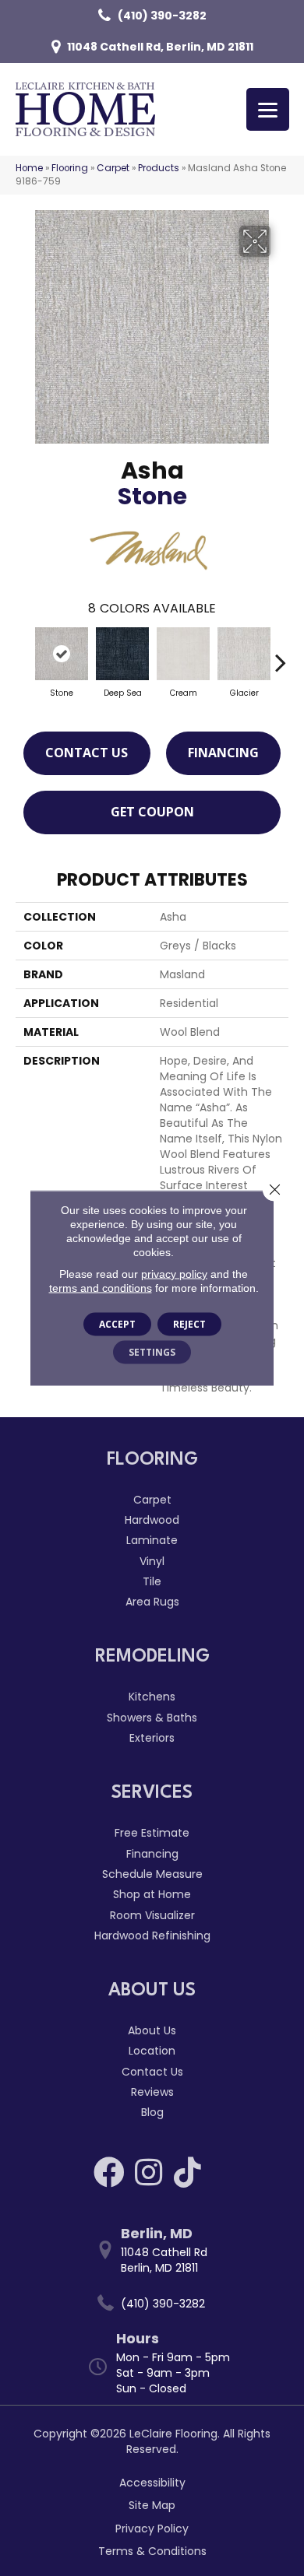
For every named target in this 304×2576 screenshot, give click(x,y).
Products (159, 168)
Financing (223, 753)
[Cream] (183, 654)
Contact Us (87, 753)
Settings (152, 1352)
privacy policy (174, 1274)
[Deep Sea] (122, 654)
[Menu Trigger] (268, 109)
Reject (189, 1324)
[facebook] (109, 2172)
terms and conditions (101, 1288)
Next (281, 655)
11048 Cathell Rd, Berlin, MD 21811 (160, 47)
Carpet (113, 168)
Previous (23, 655)
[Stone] (62, 654)
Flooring (70, 168)
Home (29, 168)
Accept (117, 1324)
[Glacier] (244, 654)
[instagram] (148, 2172)
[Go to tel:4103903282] (160, 2303)
